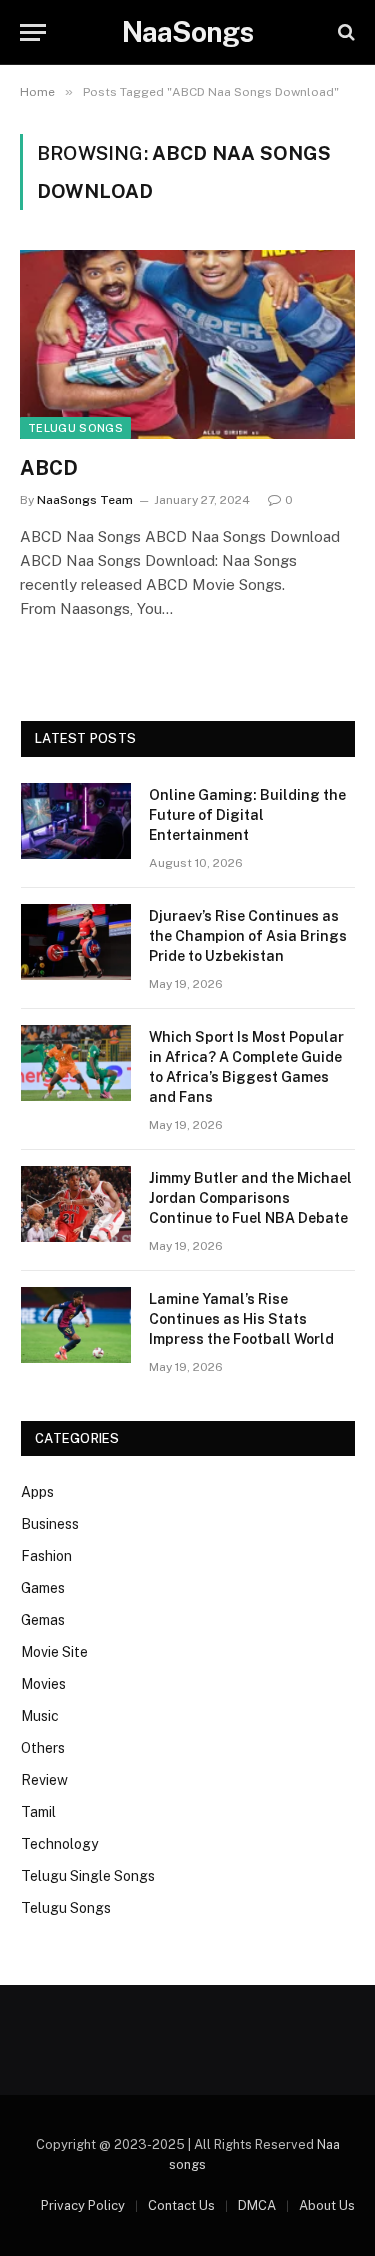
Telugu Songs (75, 428)
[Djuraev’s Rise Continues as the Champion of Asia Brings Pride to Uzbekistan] (76, 942)
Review (44, 1780)
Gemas (43, 1620)
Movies (43, 1684)
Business (50, 1524)
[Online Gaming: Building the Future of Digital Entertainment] (76, 821)
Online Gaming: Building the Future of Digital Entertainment (247, 815)
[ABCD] (187, 344)
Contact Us (181, 2205)
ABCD (49, 468)
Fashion (46, 1556)
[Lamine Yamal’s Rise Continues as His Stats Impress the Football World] (76, 1325)
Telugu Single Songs (88, 1876)
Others (43, 1748)
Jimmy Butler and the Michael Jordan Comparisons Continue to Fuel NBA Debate (250, 1198)
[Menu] (33, 32)
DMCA (257, 2205)
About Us (327, 2205)
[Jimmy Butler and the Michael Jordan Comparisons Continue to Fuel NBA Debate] (76, 1204)
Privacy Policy (83, 2205)
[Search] (344, 32)
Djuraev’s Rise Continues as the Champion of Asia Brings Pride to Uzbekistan (248, 936)
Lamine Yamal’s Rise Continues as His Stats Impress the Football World (241, 1319)
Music (40, 1716)
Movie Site (54, 1652)
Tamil (38, 1812)
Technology (59, 1844)
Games (43, 1588)
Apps (37, 1492)
